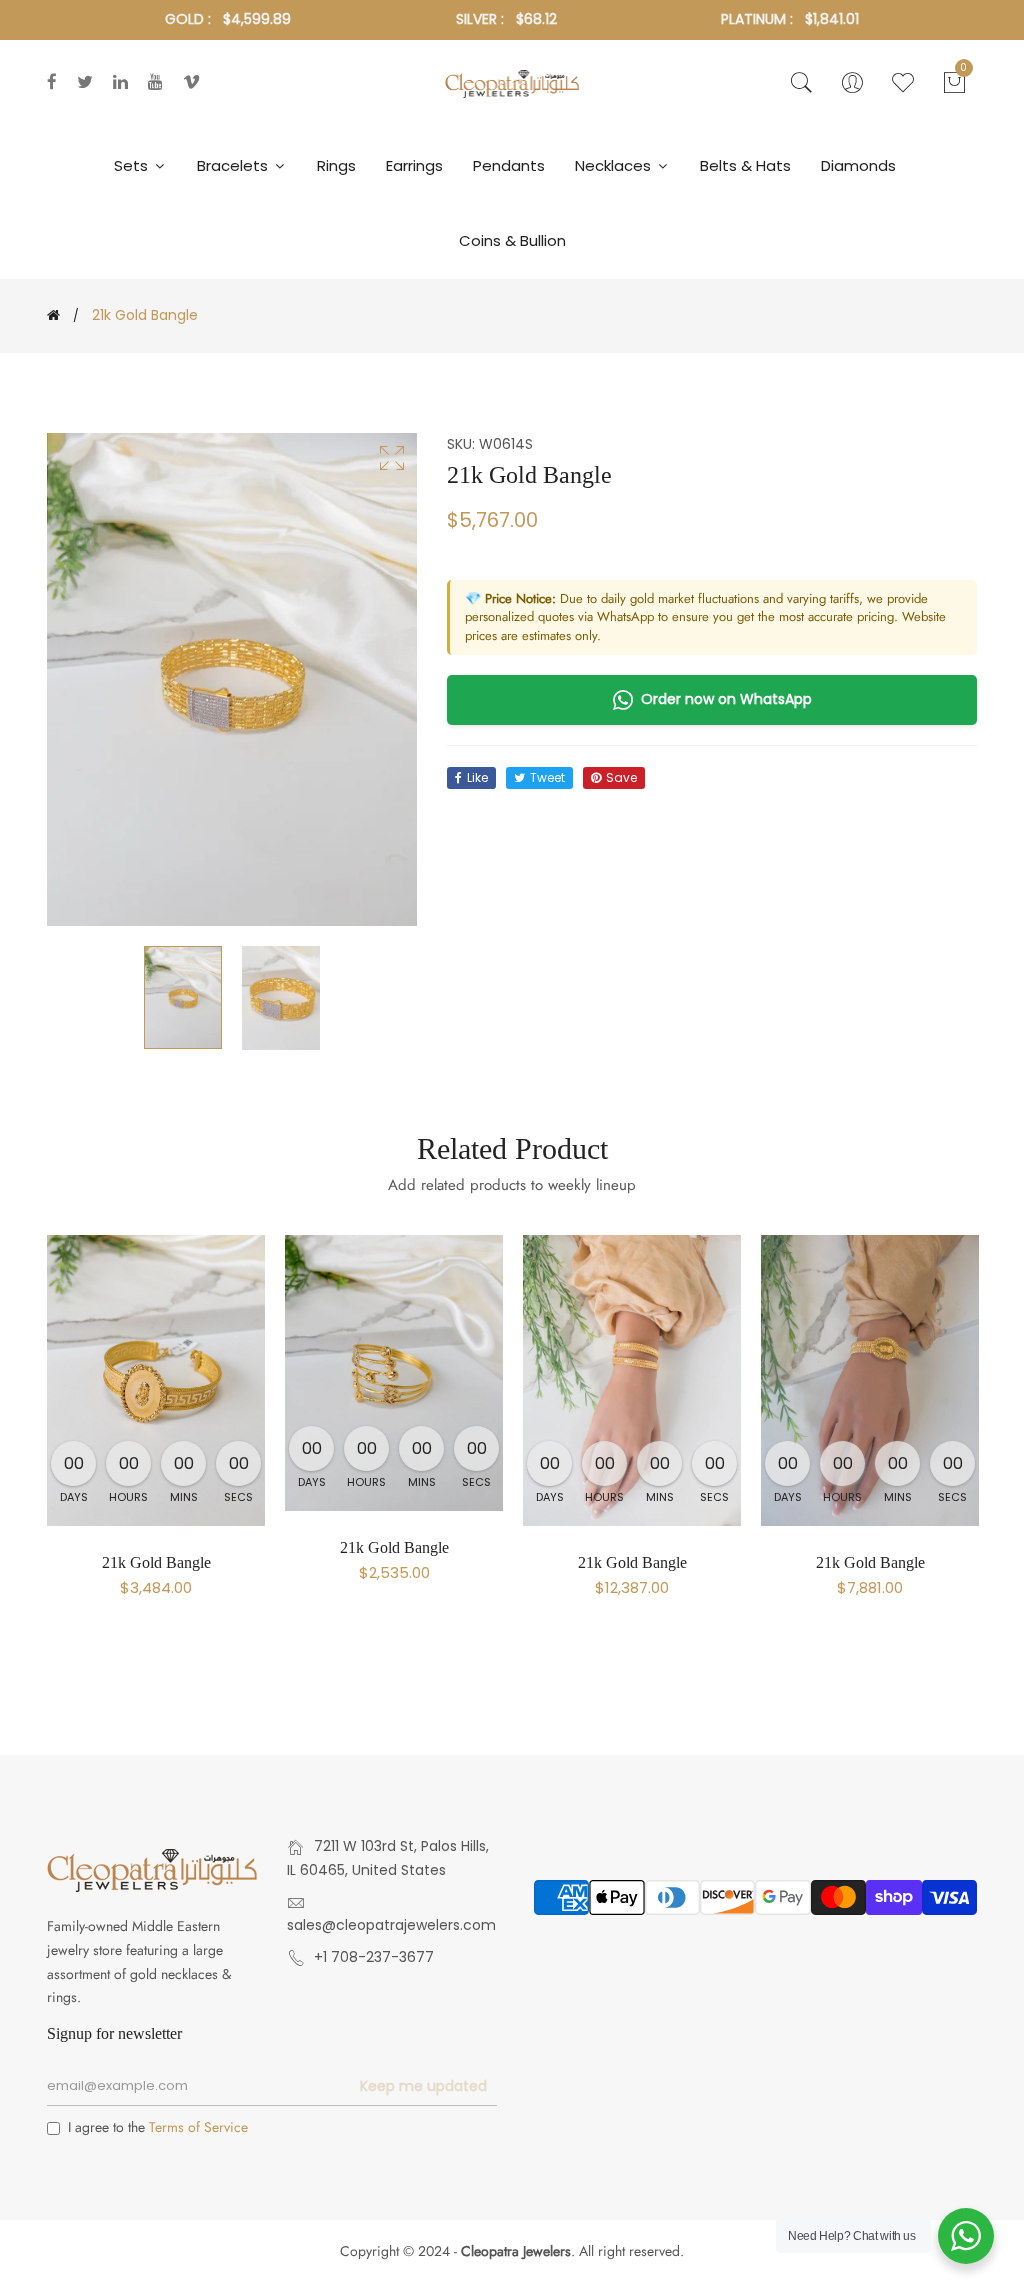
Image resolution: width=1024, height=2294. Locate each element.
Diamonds (858, 165)
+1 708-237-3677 (374, 1957)
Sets (133, 165)
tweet (547, 777)
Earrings (414, 165)
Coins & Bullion (512, 240)
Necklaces (615, 165)
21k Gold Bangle (156, 1562)
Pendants (509, 165)
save (621, 777)
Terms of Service (198, 2127)
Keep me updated (423, 2086)
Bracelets (234, 165)
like (477, 777)
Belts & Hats (745, 165)
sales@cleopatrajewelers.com (391, 1925)
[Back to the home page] (53, 315)
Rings (336, 165)
